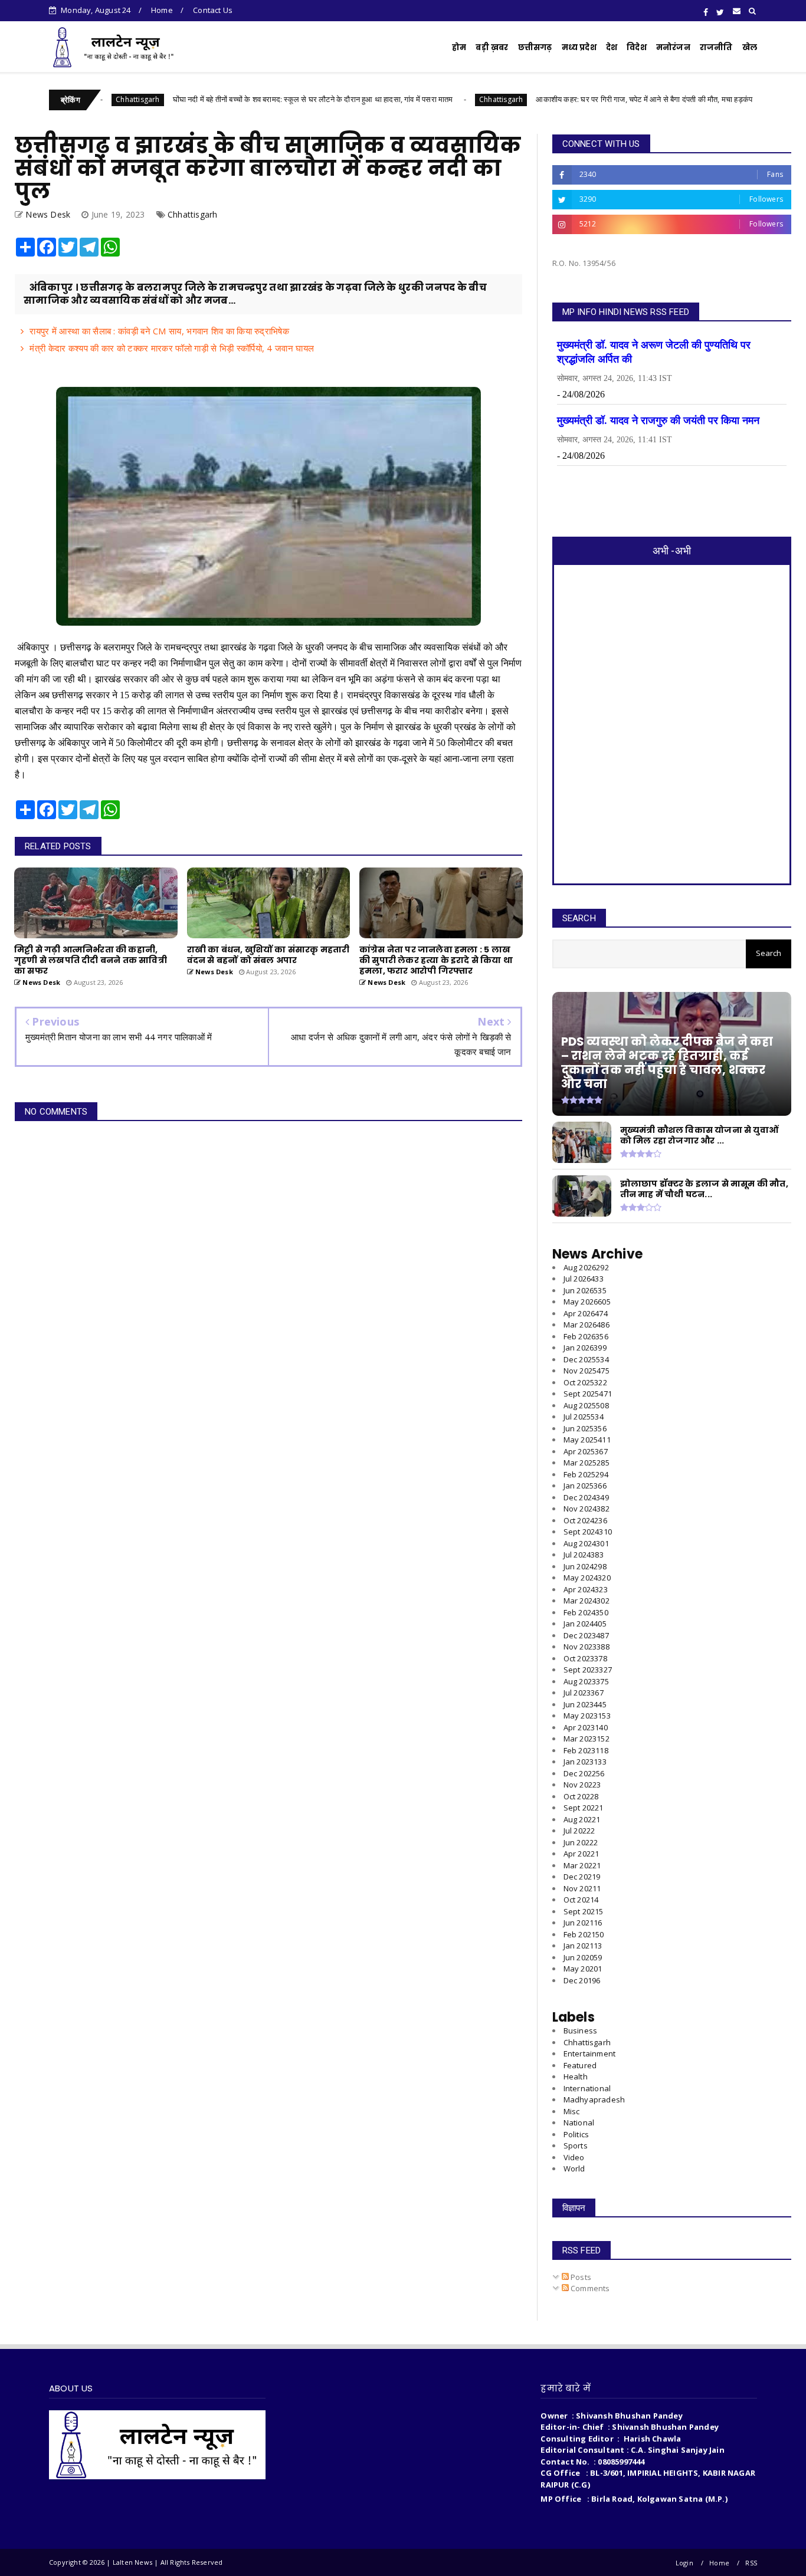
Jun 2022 (581, 1842)
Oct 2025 (585, 1382)
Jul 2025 (584, 1417)
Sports (576, 2145)
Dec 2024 (586, 1497)
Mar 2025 (587, 1463)
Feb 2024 (586, 1612)
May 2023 (587, 1716)
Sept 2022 (584, 1808)
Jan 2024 (585, 1624)
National (579, 2122)
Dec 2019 (582, 1980)
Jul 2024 (584, 1555)
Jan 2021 (583, 1946)
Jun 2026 (585, 1290)
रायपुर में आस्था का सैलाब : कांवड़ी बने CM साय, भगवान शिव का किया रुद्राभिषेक (159, 331)
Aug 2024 (586, 1543)
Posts (580, 2277)
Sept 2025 (588, 1394)
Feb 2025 (586, 1474)
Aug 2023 (586, 1681)
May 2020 (583, 1969)
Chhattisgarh (421, 99)
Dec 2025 (586, 1359)
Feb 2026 (586, 1336)
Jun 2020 (583, 1957)
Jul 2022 (579, 1831)
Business (581, 2030)
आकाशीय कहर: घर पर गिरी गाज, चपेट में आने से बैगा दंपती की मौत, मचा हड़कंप (564, 99)
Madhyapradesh (594, 2099)
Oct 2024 (585, 1520)
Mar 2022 (582, 1865)
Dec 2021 (582, 1877)
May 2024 (587, 1578)
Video (574, 2157)
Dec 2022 (584, 1773)
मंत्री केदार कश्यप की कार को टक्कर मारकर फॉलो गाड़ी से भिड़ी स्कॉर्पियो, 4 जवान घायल (172, 348)
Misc (572, 2111)
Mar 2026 (587, 1325)
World (574, 2168)
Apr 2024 (586, 1589)
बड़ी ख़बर (492, 47)
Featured (580, 2065)
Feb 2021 (584, 1934)
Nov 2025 (587, 1371)
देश (612, 47)
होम (459, 47)
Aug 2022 (582, 1819)
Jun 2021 (583, 1923)
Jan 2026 (585, 1348)
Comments (589, 2288)
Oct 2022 (581, 1796)
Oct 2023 (585, 1658)
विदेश (637, 47)
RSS (751, 2563)
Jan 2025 (585, 1486)
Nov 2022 (582, 1785)
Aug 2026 (586, 1267)
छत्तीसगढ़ (535, 47)
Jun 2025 (585, 1428)
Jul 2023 (584, 1693)
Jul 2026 (584, 1279)
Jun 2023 (585, 1704)
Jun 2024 (585, 1566)
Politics (576, 2134)
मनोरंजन (673, 47)
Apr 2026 (586, 1313)
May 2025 (587, 1440)
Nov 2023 (587, 1647)
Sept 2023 (588, 1670)
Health (576, 2076)
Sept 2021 (584, 1911)
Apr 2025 (586, 1451)
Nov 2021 (582, 1888)
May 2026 (587, 1302)
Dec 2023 (586, 1635)
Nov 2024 (587, 1509)
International (587, 2088)
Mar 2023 (587, 1739)
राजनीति (716, 47)
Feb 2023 (586, 1750)
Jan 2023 (585, 1762)
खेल (750, 47)
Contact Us (213, 10)
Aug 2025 (586, 1405)
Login (684, 2563)
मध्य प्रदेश (579, 47)
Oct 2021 (581, 1900)
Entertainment (590, 2053)
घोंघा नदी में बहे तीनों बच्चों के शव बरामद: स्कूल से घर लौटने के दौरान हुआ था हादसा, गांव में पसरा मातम (232, 99)
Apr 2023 (586, 1727)
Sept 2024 (588, 1532)
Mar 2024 (587, 1601)
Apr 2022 (581, 1854)
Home (162, 10)
